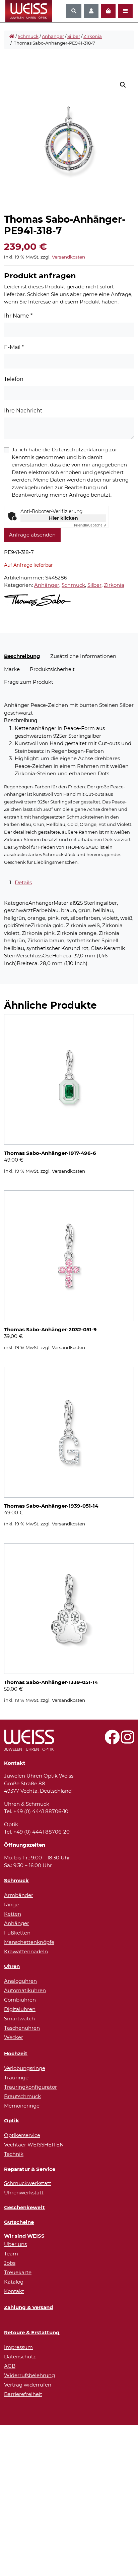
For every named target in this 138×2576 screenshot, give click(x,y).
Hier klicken (63, 518)
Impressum (18, 2347)
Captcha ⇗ (90, 525)
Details (23, 882)
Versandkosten (68, 257)
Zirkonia (93, 36)
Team (11, 2254)
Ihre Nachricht (23, 411)
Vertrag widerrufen (28, 2385)
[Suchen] (74, 11)
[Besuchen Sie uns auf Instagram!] (127, 1741)
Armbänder (19, 1895)
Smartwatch (19, 2019)
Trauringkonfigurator (30, 2087)
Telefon (14, 379)
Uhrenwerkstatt (24, 2193)
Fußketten (17, 1933)
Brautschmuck (22, 2096)
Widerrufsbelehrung (29, 2375)
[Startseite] (12, 37)
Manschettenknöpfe (29, 1942)
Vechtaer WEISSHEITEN (34, 2145)
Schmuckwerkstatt (28, 2183)
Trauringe (16, 2078)
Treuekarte (18, 2272)
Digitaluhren (20, 2009)
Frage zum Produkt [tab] (29, 682)
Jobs (10, 2263)
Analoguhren (20, 1981)
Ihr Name (18, 316)
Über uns (15, 2244)
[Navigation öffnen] (125, 11)
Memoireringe (22, 2106)
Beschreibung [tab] (22, 656)
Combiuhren (20, 2000)
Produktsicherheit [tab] (52, 669)
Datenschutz (20, 2357)
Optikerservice (22, 2135)
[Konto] (91, 11)
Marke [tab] (12, 669)
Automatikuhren (25, 1990)
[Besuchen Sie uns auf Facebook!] (112, 1741)
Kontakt (14, 2291)
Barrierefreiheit (23, 2394)
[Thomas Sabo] (37, 600)
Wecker (14, 2037)
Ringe (11, 1905)
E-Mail (14, 347)
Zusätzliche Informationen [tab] (83, 656)
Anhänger (53, 36)
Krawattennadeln (26, 1951)
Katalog (14, 2282)
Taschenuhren (22, 2028)
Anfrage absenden (32, 535)
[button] (123, 85)
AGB (10, 2366)
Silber (74, 36)
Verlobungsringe (25, 2068)
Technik (14, 2154)
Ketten (13, 1914)
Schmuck (28, 36)
